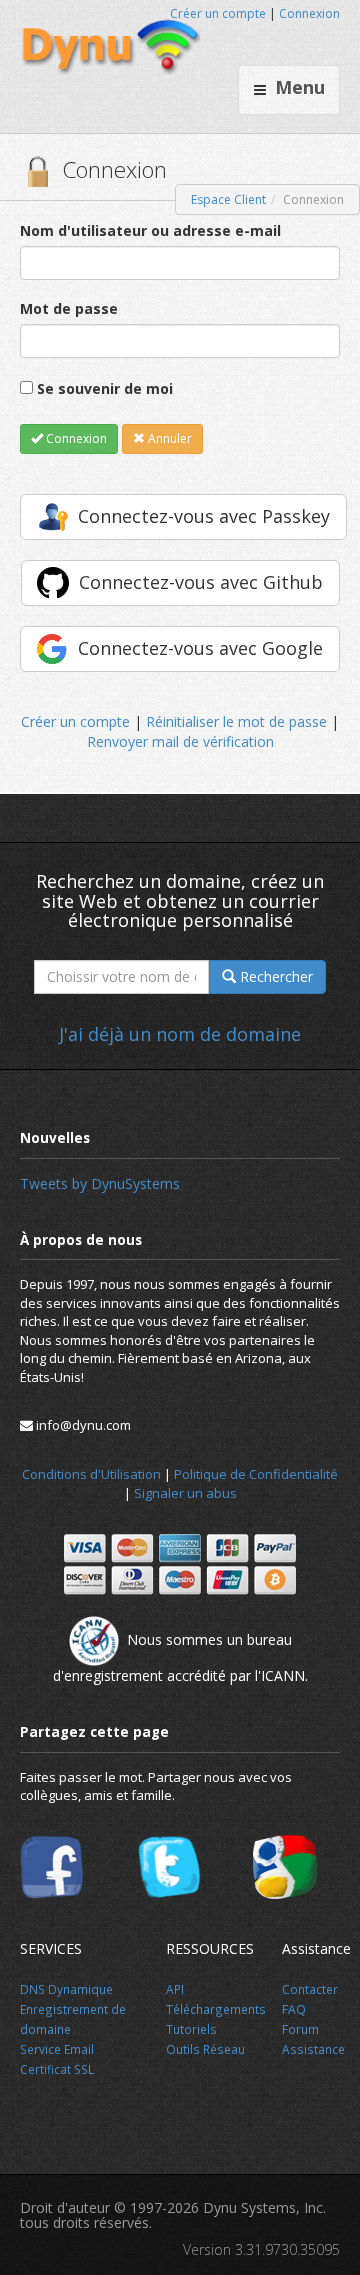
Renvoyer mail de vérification (180, 741)
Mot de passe (69, 308)
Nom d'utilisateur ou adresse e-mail (150, 230)
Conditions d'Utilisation (91, 1474)
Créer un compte (218, 13)
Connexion (309, 13)
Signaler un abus (185, 1493)
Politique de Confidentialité (256, 1474)
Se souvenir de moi (105, 388)
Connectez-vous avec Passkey (204, 516)
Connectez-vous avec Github (201, 582)
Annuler (168, 438)
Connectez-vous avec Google (200, 648)
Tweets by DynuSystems (100, 1183)
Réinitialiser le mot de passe (236, 721)
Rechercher (274, 976)
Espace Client (228, 199)
